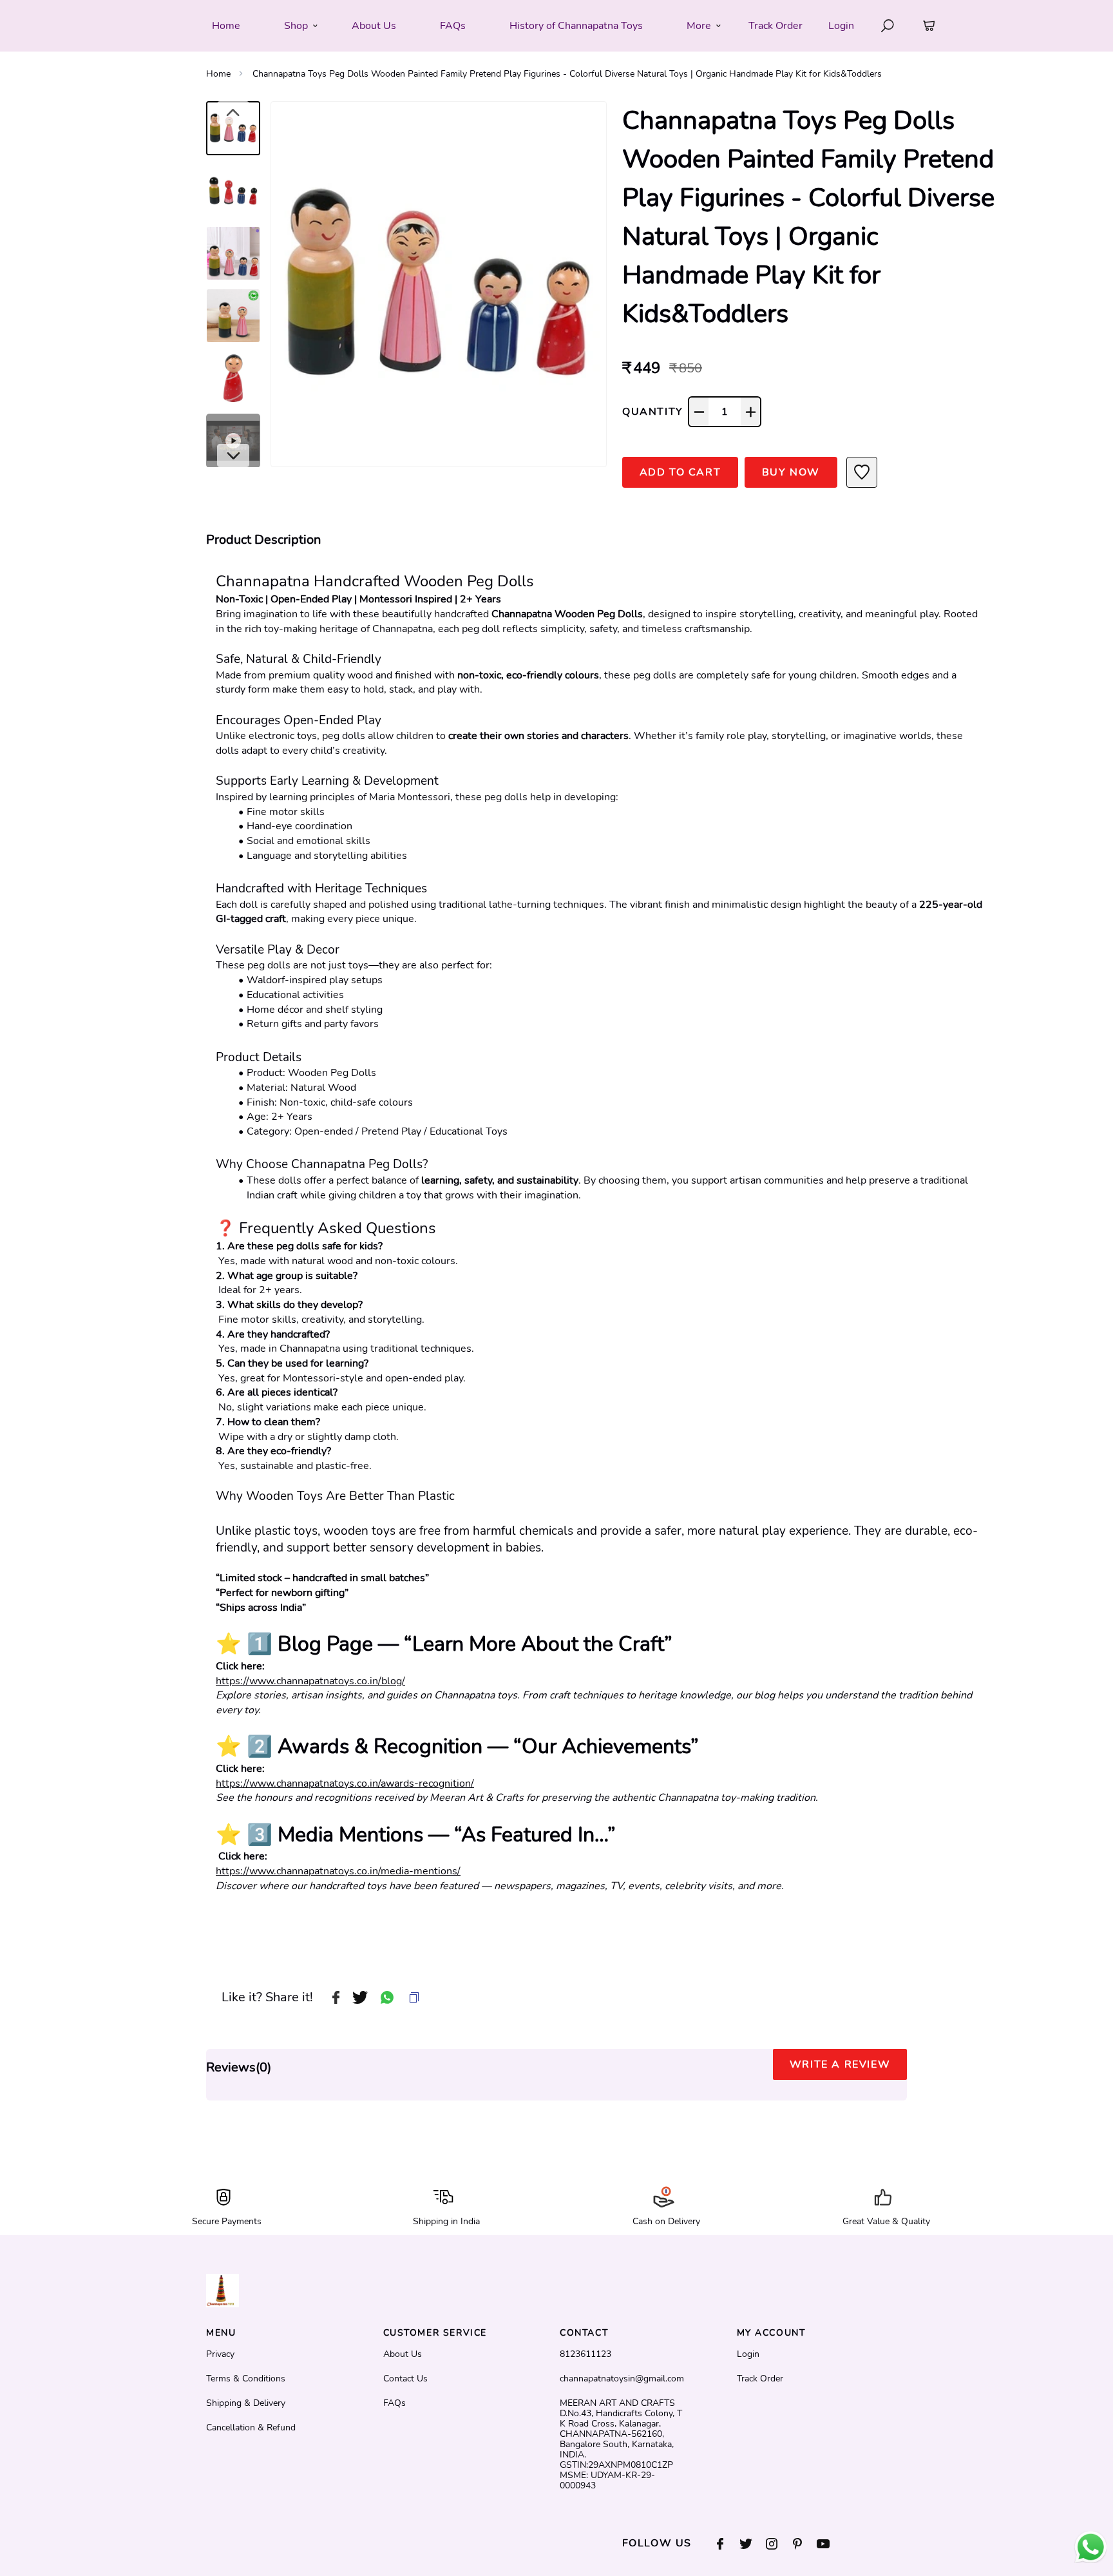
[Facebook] (727, 2544)
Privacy (220, 2354)
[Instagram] (778, 2544)
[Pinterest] (804, 2544)
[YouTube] (830, 2544)
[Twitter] (752, 2544)
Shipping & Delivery (246, 2403)
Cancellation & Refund (251, 2428)
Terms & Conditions (246, 2379)
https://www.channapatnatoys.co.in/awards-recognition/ (345, 1783)
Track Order (775, 26)
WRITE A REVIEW (840, 2064)
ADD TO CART (680, 472)
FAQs (395, 2403)
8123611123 (585, 2354)
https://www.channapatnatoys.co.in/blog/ (310, 1681)
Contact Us (405, 2379)
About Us (403, 2354)
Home (218, 74)
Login (841, 26)
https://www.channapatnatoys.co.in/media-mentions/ (338, 1871)
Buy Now (791, 472)
